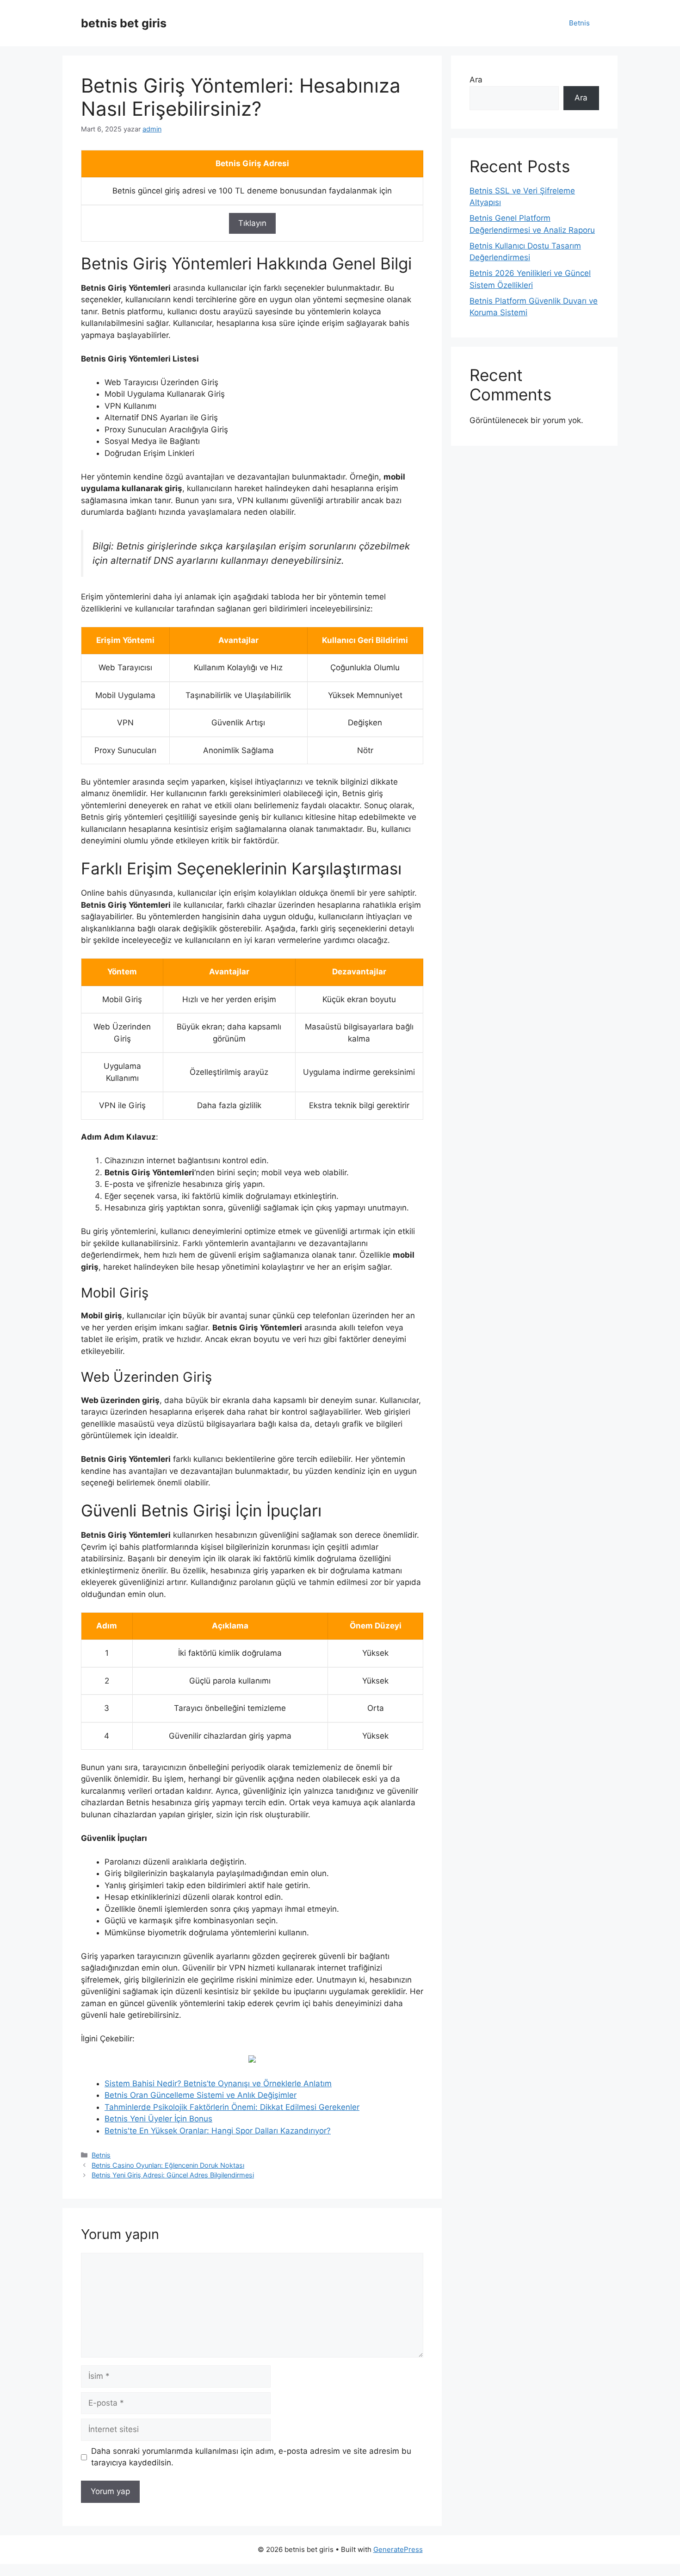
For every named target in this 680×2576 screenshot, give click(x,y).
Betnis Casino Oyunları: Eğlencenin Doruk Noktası (168, 2165)
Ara (476, 80)
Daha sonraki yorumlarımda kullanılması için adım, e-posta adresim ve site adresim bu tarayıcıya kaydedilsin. (251, 2457)
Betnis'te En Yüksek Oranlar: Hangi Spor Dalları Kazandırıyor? (218, 2131)
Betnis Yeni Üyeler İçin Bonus (158, 2119)
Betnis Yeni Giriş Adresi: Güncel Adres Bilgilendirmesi (173, 2175)
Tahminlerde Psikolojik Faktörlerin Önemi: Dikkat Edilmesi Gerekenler (232, 2107)
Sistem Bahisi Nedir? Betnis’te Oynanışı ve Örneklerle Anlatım (218, 2083)
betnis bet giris (124, 23)
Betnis (579, 23)
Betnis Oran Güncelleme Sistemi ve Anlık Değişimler (201, 2095)
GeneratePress (398, 2549)
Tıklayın (252, 223)
